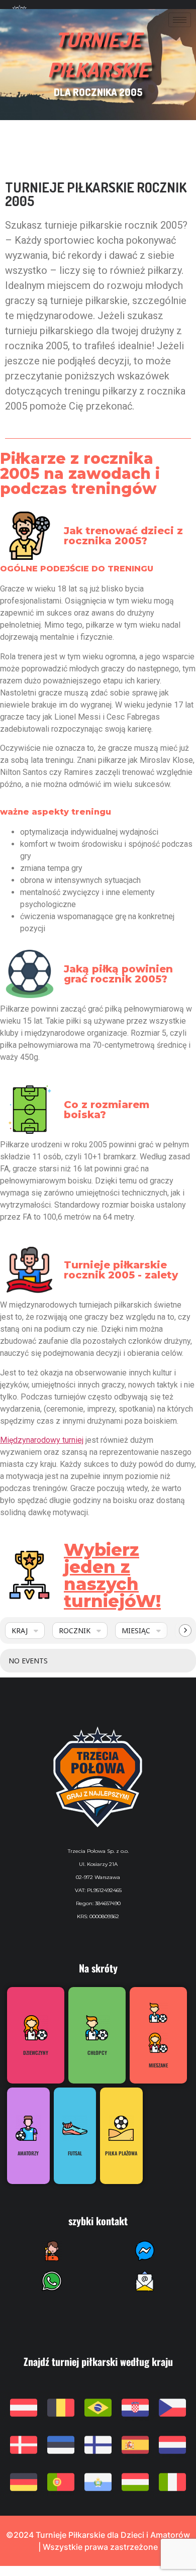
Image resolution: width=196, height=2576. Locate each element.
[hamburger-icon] (180, 20)
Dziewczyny (36, 2053)
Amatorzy (28, 2153)
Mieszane (158, 2065)
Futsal (75, 2153)
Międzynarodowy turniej (42, 1440)
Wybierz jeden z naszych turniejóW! (112, 1575)
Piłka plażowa (121, 2153)
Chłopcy (97, 2053)
